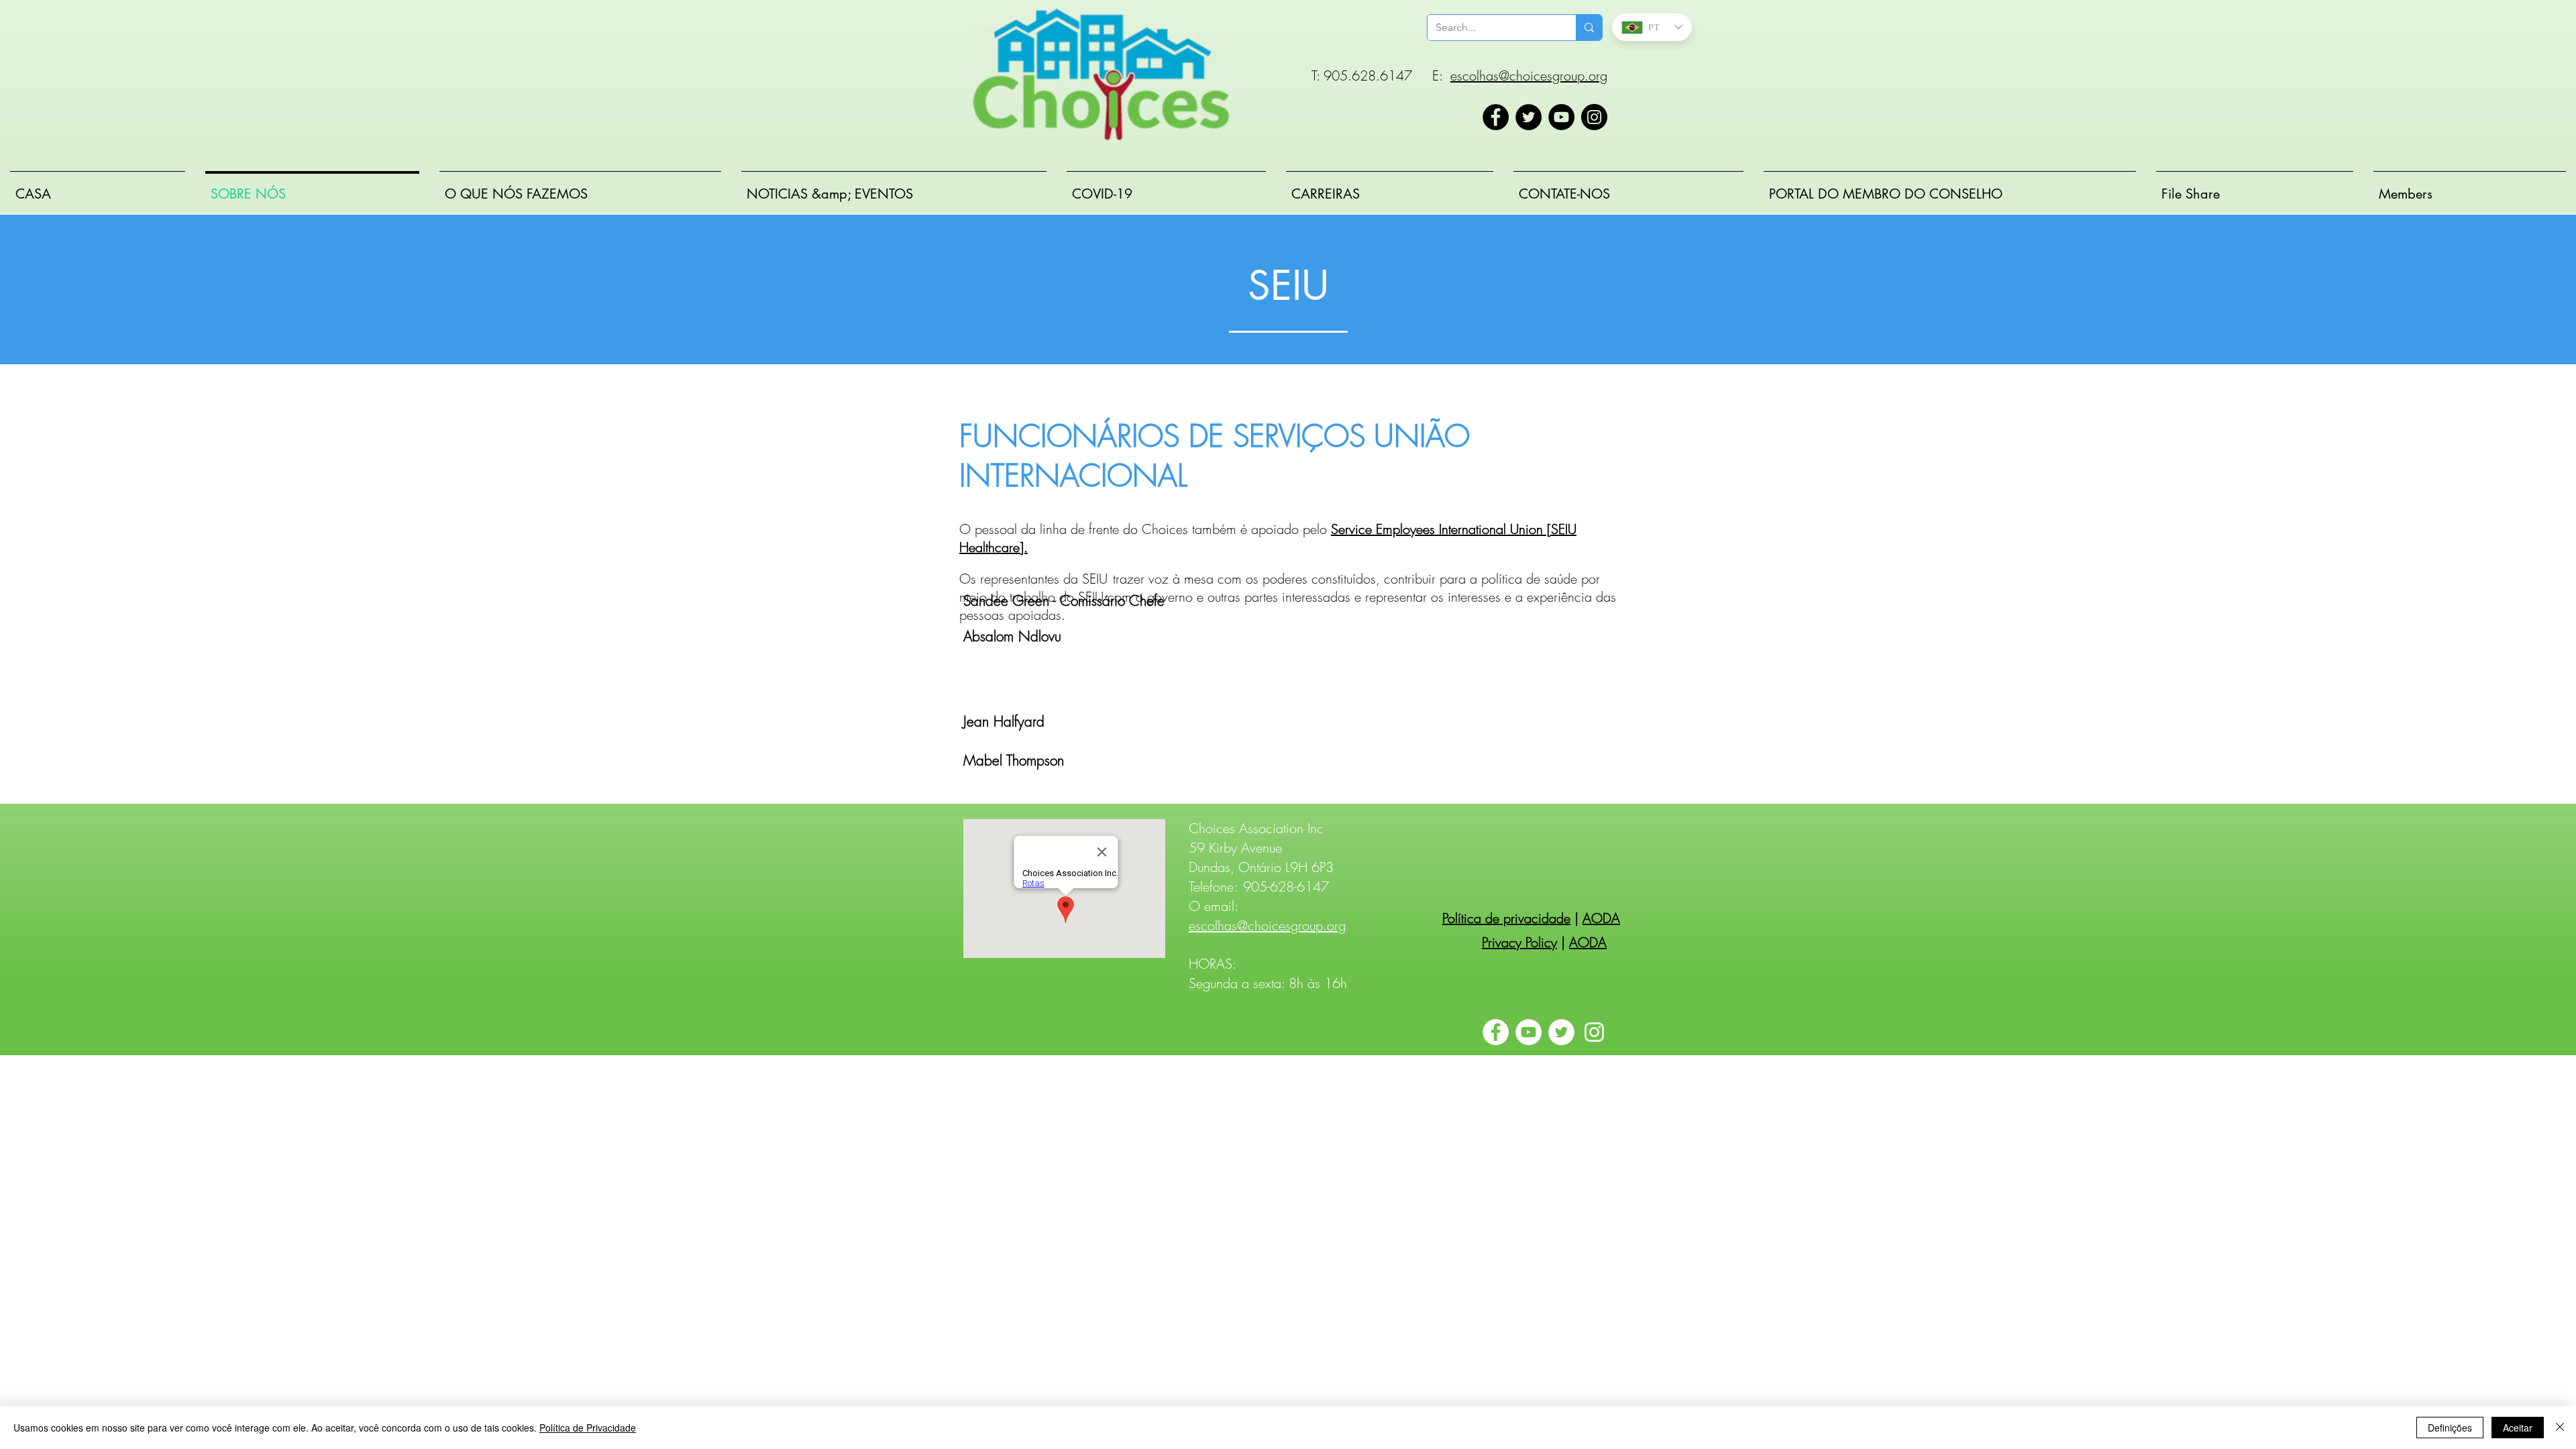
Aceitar (2518, 1428)
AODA (1601, 918)
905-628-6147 (1286, 887)
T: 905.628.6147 (1362, 75)
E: (1437, 75)
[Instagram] (1594, 117)
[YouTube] (1561, 117)
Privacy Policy (1519, 942)
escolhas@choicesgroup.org (1529, 75)
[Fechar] (2560, 1428)
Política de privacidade (1506, 918)
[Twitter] (1528, 117)
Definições (2450, 1428)
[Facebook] (1496, 117)
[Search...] (1589, 28)
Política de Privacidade (588, 1428)
